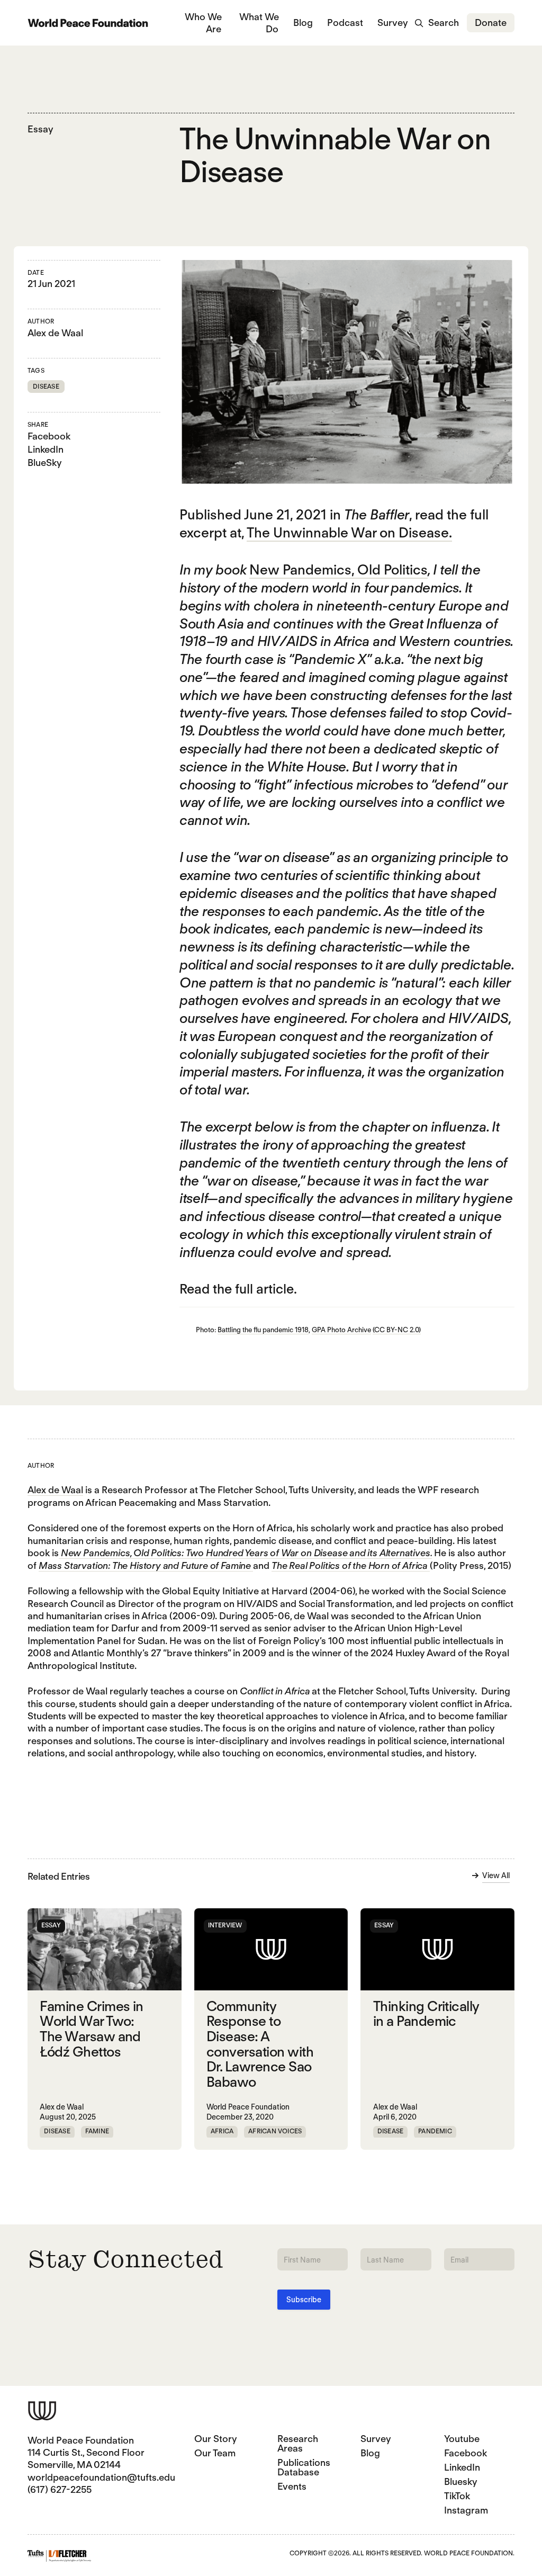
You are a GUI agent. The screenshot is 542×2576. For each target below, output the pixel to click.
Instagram (466, 2510)
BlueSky (45, 463)
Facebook (49, 436)
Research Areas (298, 2443)
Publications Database (304, 2467)
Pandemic (435, 2131)
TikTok (457, 2496)
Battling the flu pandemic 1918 (263, 1330)
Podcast (345, 23)
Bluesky (461, 2481)
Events (292, 2486)
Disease (46, 386)
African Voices (275, 2131)
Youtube (462, 2439)
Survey (393, 23)
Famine (97, 2131)
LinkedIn (46, 449)
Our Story (216, 2439)
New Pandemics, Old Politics (338, 569)
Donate (491, 23)
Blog (303, 23)
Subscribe (304, 2300)
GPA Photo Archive (341, 1330)
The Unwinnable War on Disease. (349, 532)
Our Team (215, 2453)
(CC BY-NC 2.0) (397, 1330)
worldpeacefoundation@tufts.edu (101, 2477)
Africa (222, 2131)
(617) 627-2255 (60, 2489)
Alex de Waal (55, 333)
